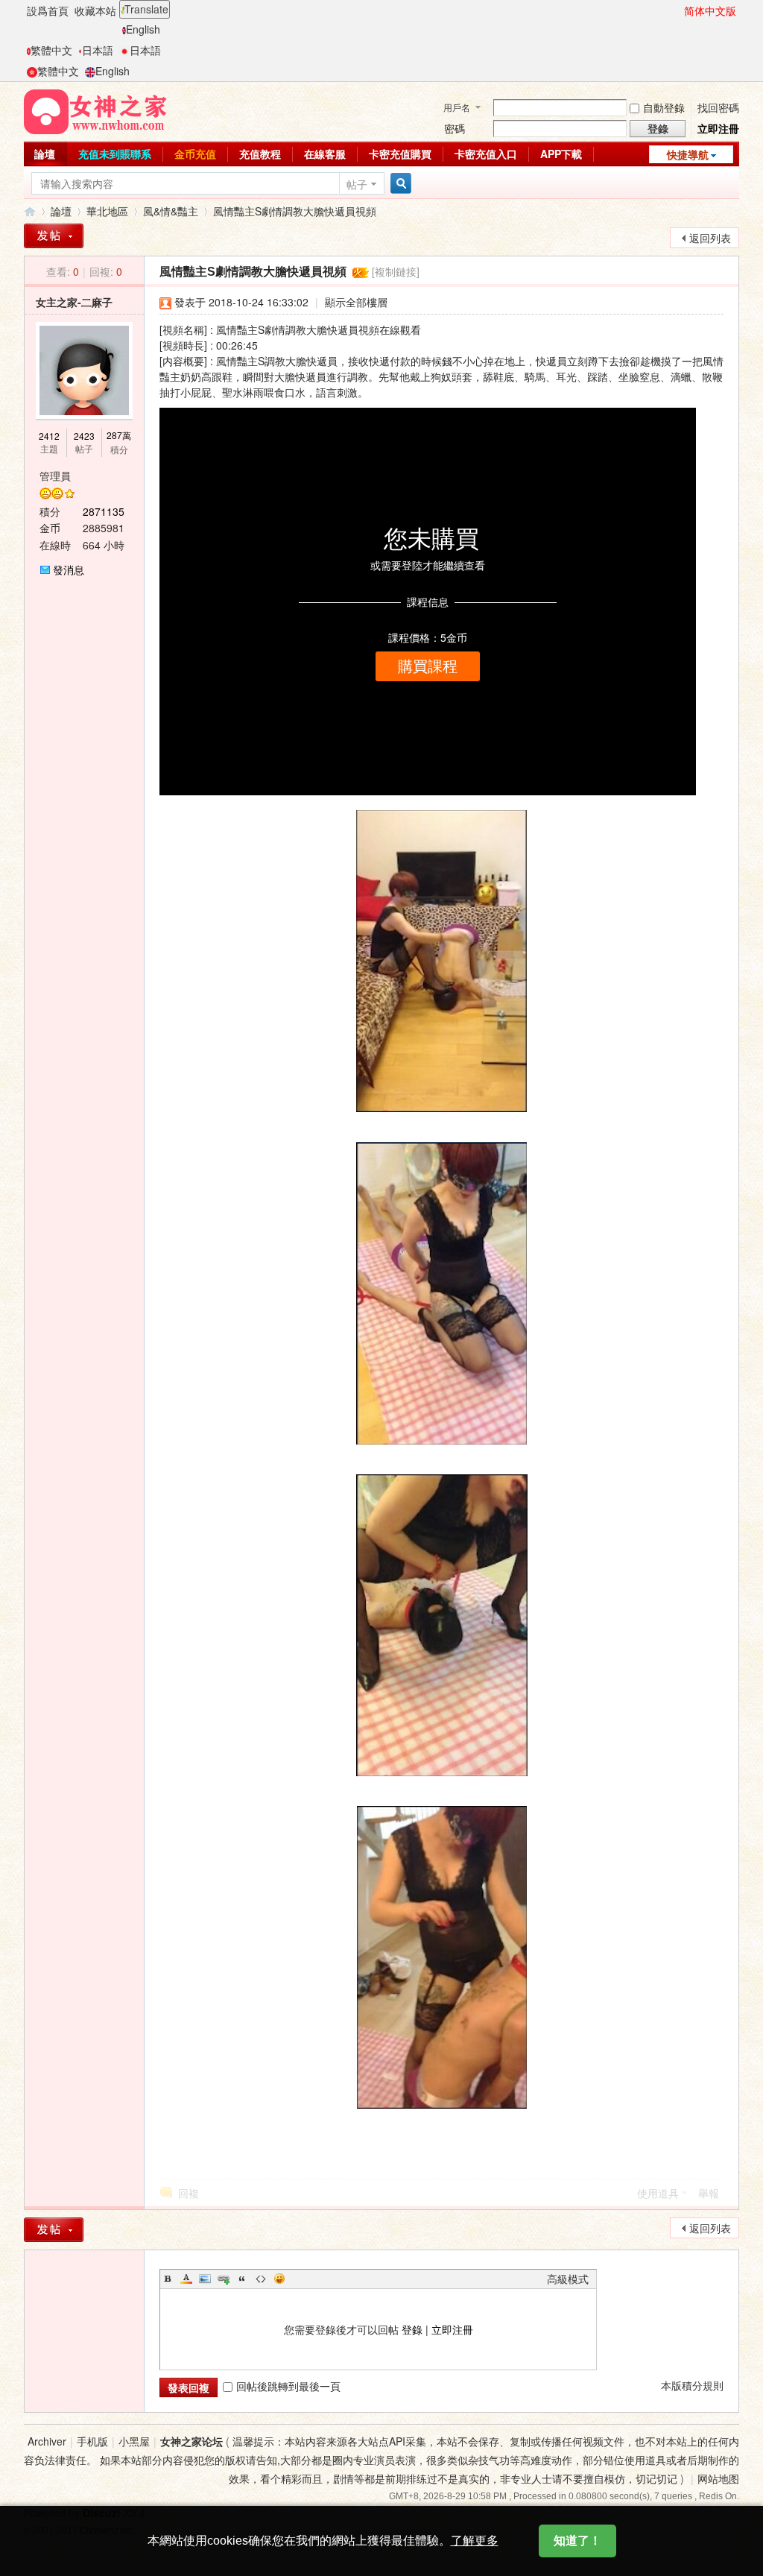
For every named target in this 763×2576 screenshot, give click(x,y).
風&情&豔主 (171, 211)
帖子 (357, 184)
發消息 (69, 569)
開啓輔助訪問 (677, 10)
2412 (49, 436)
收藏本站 (95, 10)
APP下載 (561, 154)
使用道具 (658, 2193)
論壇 (45, 154)
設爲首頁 (48, 10)
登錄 (412, 2329)
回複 (189, 2193)
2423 (84, 436)
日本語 (98, 50)
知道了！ (577, 2541)
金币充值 (195, 154)
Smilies (279, 2279)
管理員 (55, 476)
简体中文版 (710, 10)
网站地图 (718, 2478)
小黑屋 (134, 2441)
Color (186, 2279)
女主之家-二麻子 (74, 302)
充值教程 (260, 154)
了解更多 (475, 2541)
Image (205, 2279)
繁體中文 (51, 50)
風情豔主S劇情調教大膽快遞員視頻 (295, 211)
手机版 (92, 2441)
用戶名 (457, 107)
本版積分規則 (692, 2385)
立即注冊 (718, 128)
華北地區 (107, 211)
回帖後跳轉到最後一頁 (288, 2386)
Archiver (47, 2441)
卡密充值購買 (400, 154)
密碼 (455, 128)
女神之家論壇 (30, 211)
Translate (146, 9)
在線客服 (325, 154)
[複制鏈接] (396, 271)
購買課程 (428, 666)
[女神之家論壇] (95, 110)
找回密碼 (718, 107)
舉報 (709, 2193)
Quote (242, 2279)
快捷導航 (688, 154)
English (143, 29)
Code (261, 2279)
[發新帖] (54, 236)
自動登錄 (664, 107)
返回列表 (710, 238)
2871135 (104, 511)
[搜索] (399, 184)
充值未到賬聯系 (115, 154)
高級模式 (568, 2279)
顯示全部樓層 (356, 302)
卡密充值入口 (486, 154)
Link (224, 2279)
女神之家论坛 (191, 2441)
